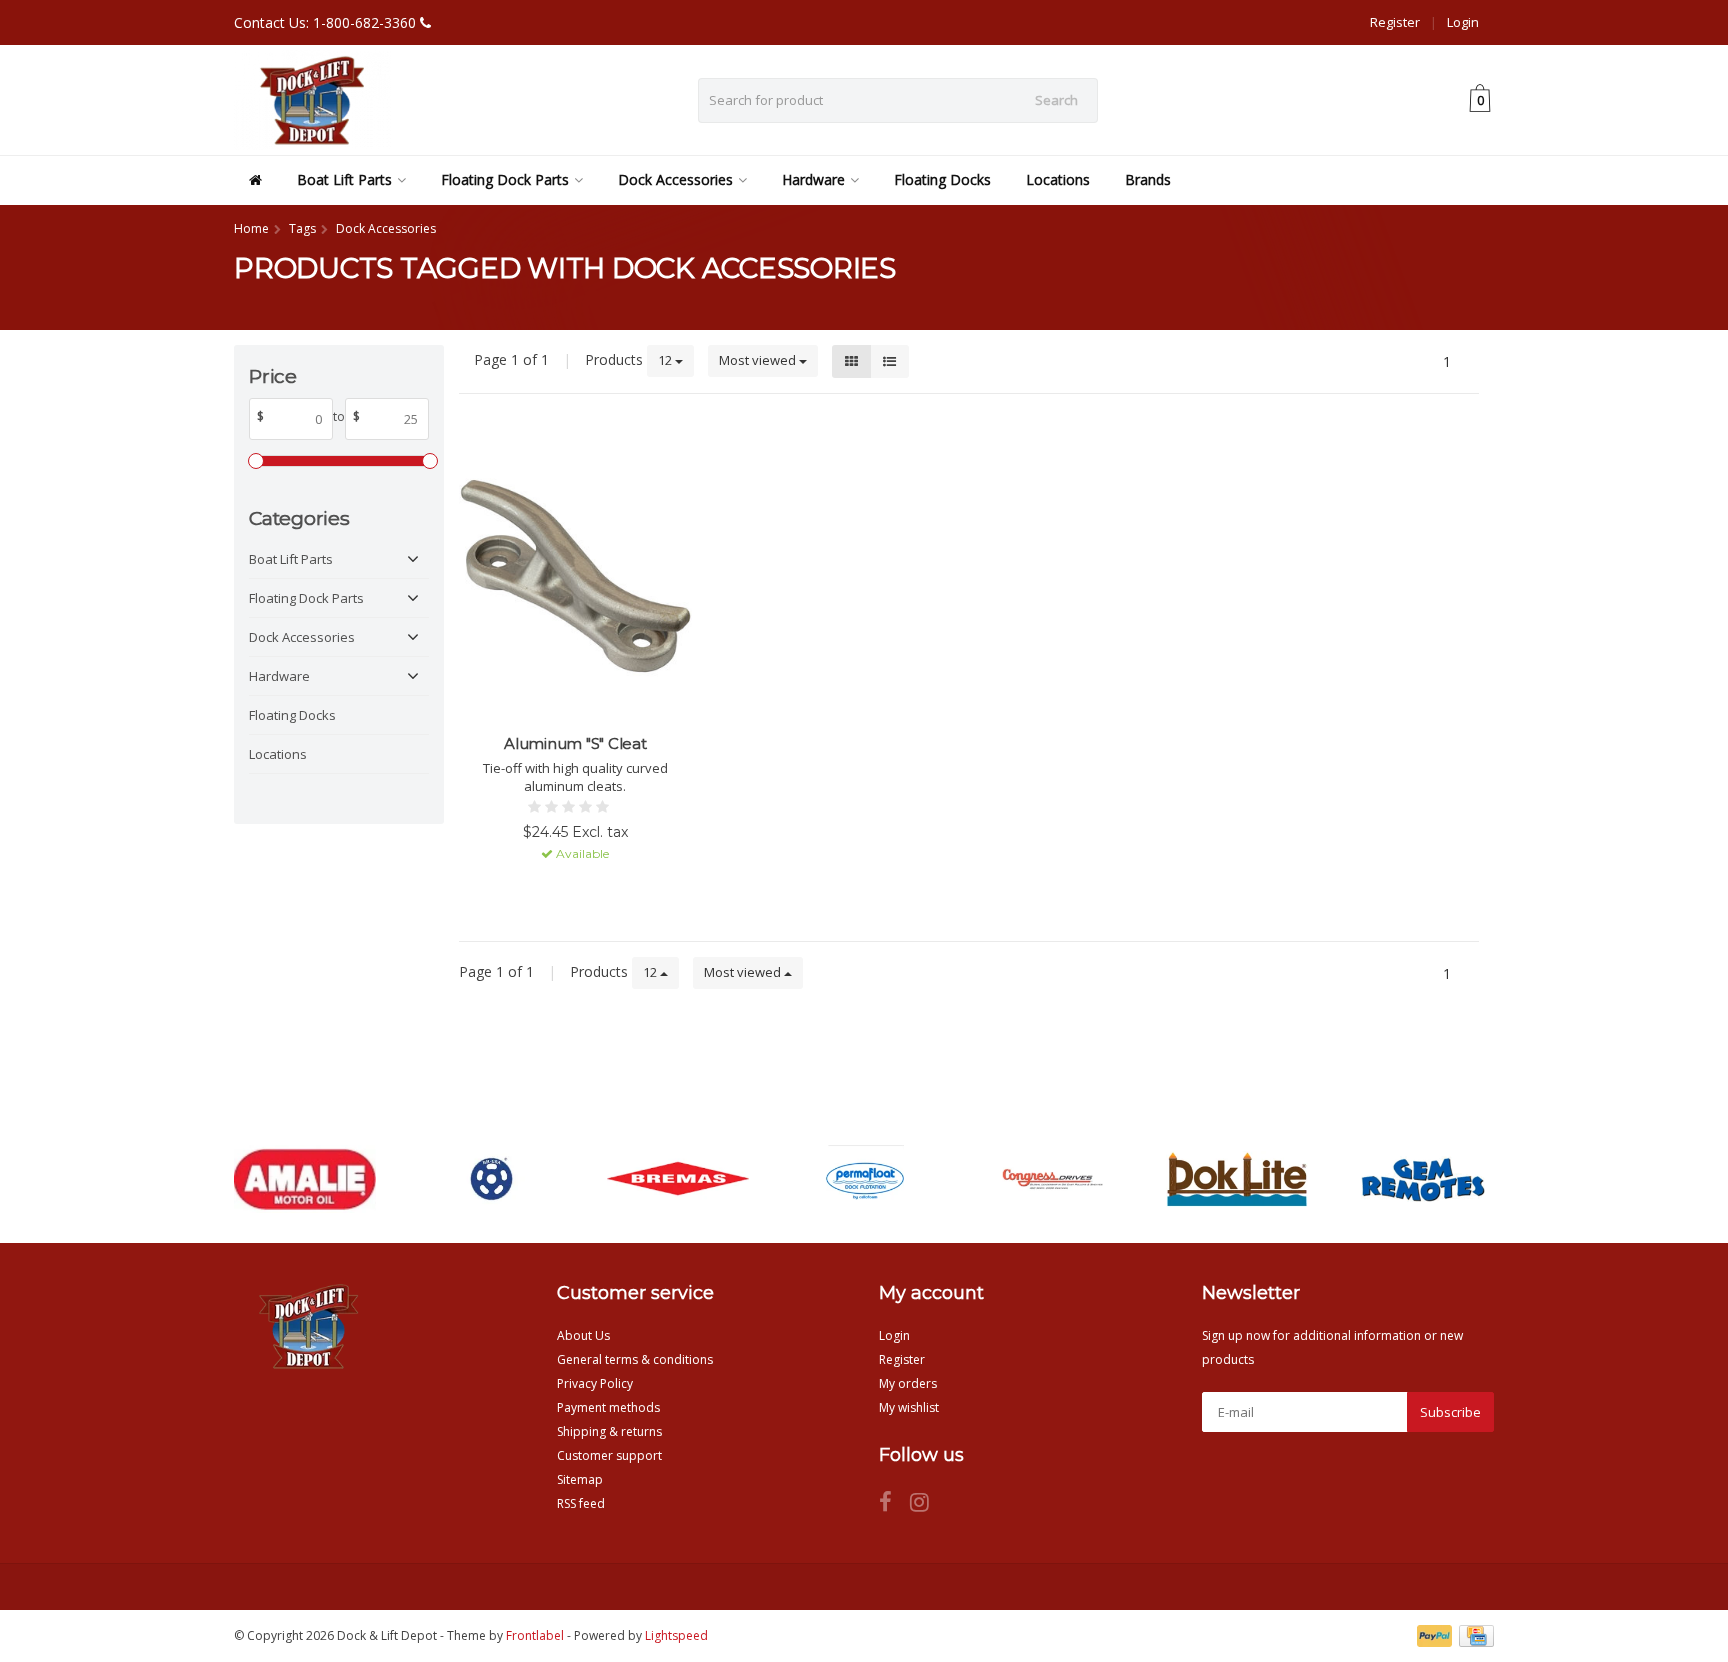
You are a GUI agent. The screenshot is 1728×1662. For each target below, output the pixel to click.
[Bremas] (677, 1179)
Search (1056, 100)
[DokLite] (1236, 1179)
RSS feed (581, 1503)
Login (1463, 22)
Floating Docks (942, 179)
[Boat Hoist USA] (491, 1179)
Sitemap (580, 1479)
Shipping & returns (609, 1431)
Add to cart (566, 890)
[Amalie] (304, 1179)
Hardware (813, 179)
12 (666, 360)
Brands (1148, 179)
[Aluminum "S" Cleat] (575, 576)
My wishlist (909, 1407)
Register (1395, 22)
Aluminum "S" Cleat (575, 743)
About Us (583, 1335)
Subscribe (1450, 1412)
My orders (908, 1383)
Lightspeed (676, 1635)
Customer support (609, 1455)
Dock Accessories (675, 179)
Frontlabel (535, 1635)
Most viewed (759, 360)
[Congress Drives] (1050, 1179)
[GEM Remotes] (1423, 1179)
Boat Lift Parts (344, 179)
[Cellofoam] (864, 1179)
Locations (1058, 179)
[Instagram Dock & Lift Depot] (927, 1505)
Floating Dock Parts (505, 179)
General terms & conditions (635, 1359)
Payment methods (608, 1407)
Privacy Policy (595, 1383)
